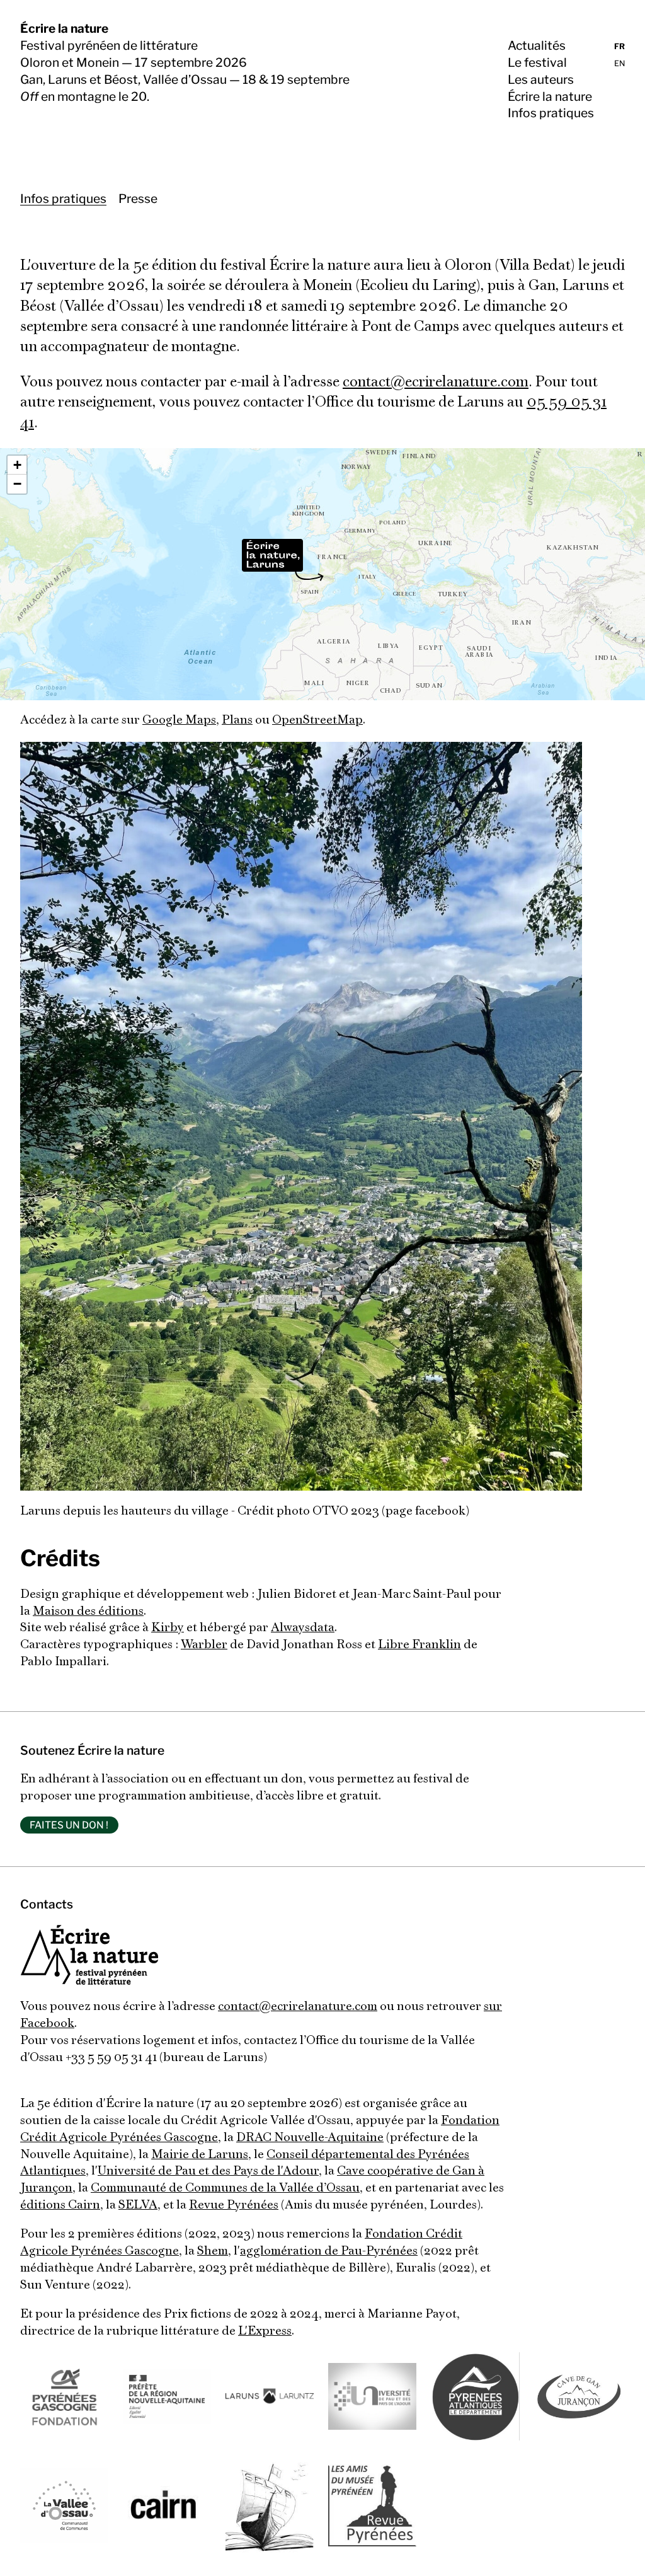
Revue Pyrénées (234, 2205)
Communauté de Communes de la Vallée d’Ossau (225, 2188)
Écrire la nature (64, 28)
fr (619, 46)
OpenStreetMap (317, 720)
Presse (138, 199)
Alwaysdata (303, 1628)
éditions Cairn (60, 2205)
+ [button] (17, 465)
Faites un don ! (69, 1825)
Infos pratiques (551, 113)
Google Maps (179, 720)
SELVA (138, 2205)
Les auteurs (541, 79)
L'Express (265, 2331)
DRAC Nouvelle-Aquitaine (310, 2138)
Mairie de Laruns (200, 2155)
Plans (237, 720)
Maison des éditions (88, 1612)
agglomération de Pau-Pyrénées (329, 2251)
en (619, 63)
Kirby (168, 1628)
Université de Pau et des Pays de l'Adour (208, 2171)
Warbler (204, 1645)
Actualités (537, 45)
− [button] (17, 484)
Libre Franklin (420, 1645)
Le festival (537, 62)
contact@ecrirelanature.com (436, 383)
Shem (213, 2251)
